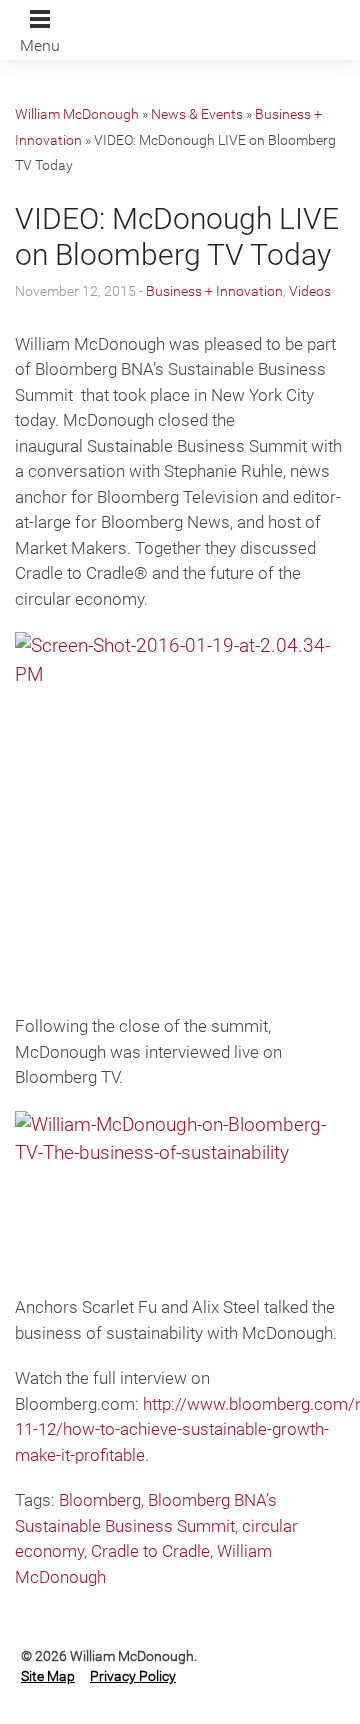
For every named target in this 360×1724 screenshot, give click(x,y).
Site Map (48, 1676)
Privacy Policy (133, 1676)
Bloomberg (100, 1500)
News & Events (197, 114)
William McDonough (77, 114)
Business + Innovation (214, 291)
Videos (310, 291)
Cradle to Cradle (150, 1551)
